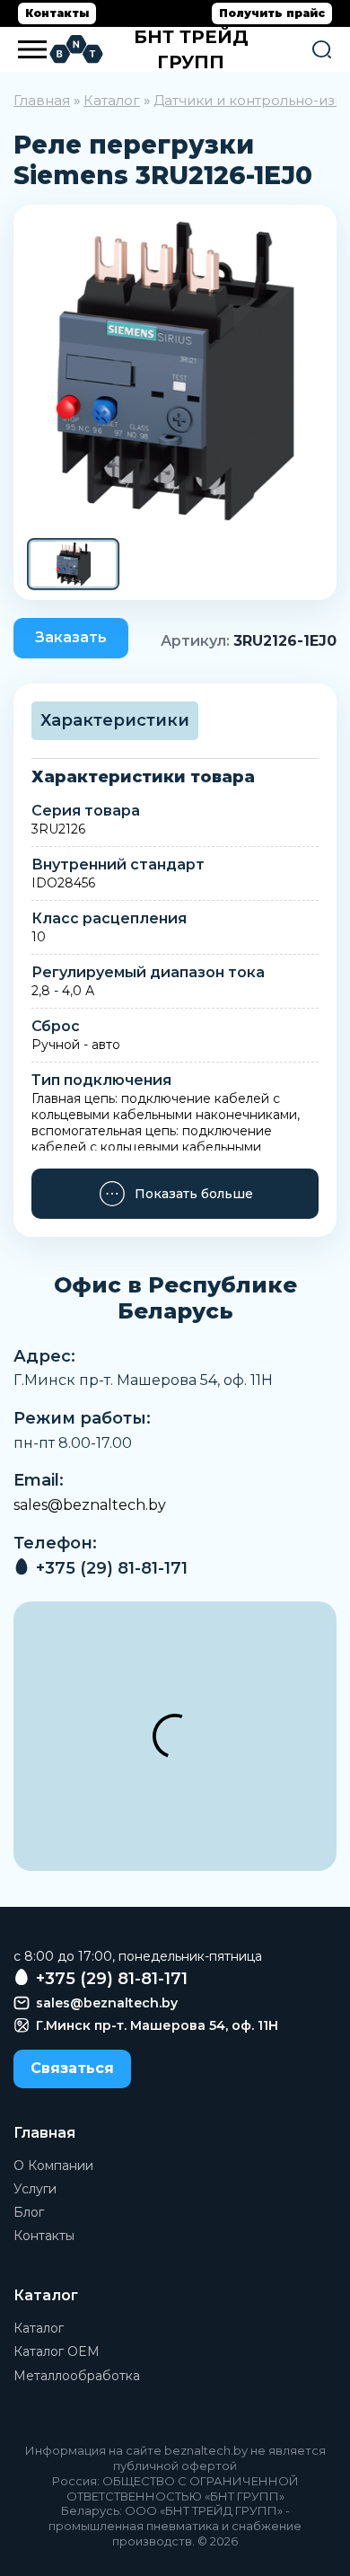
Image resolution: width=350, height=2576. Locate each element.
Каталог (112, 100)
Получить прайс (272, 13)
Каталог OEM (57, 2351)
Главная (42, 100)
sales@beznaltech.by (90, 1505)
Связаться (72, 2068)
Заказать (71, 637)
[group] (175, 371)
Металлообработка (77, 2376)
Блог (29, 2212)
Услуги (35, 2189)
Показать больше (194, 1194)
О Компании (53, 2166)
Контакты (57, 13)
